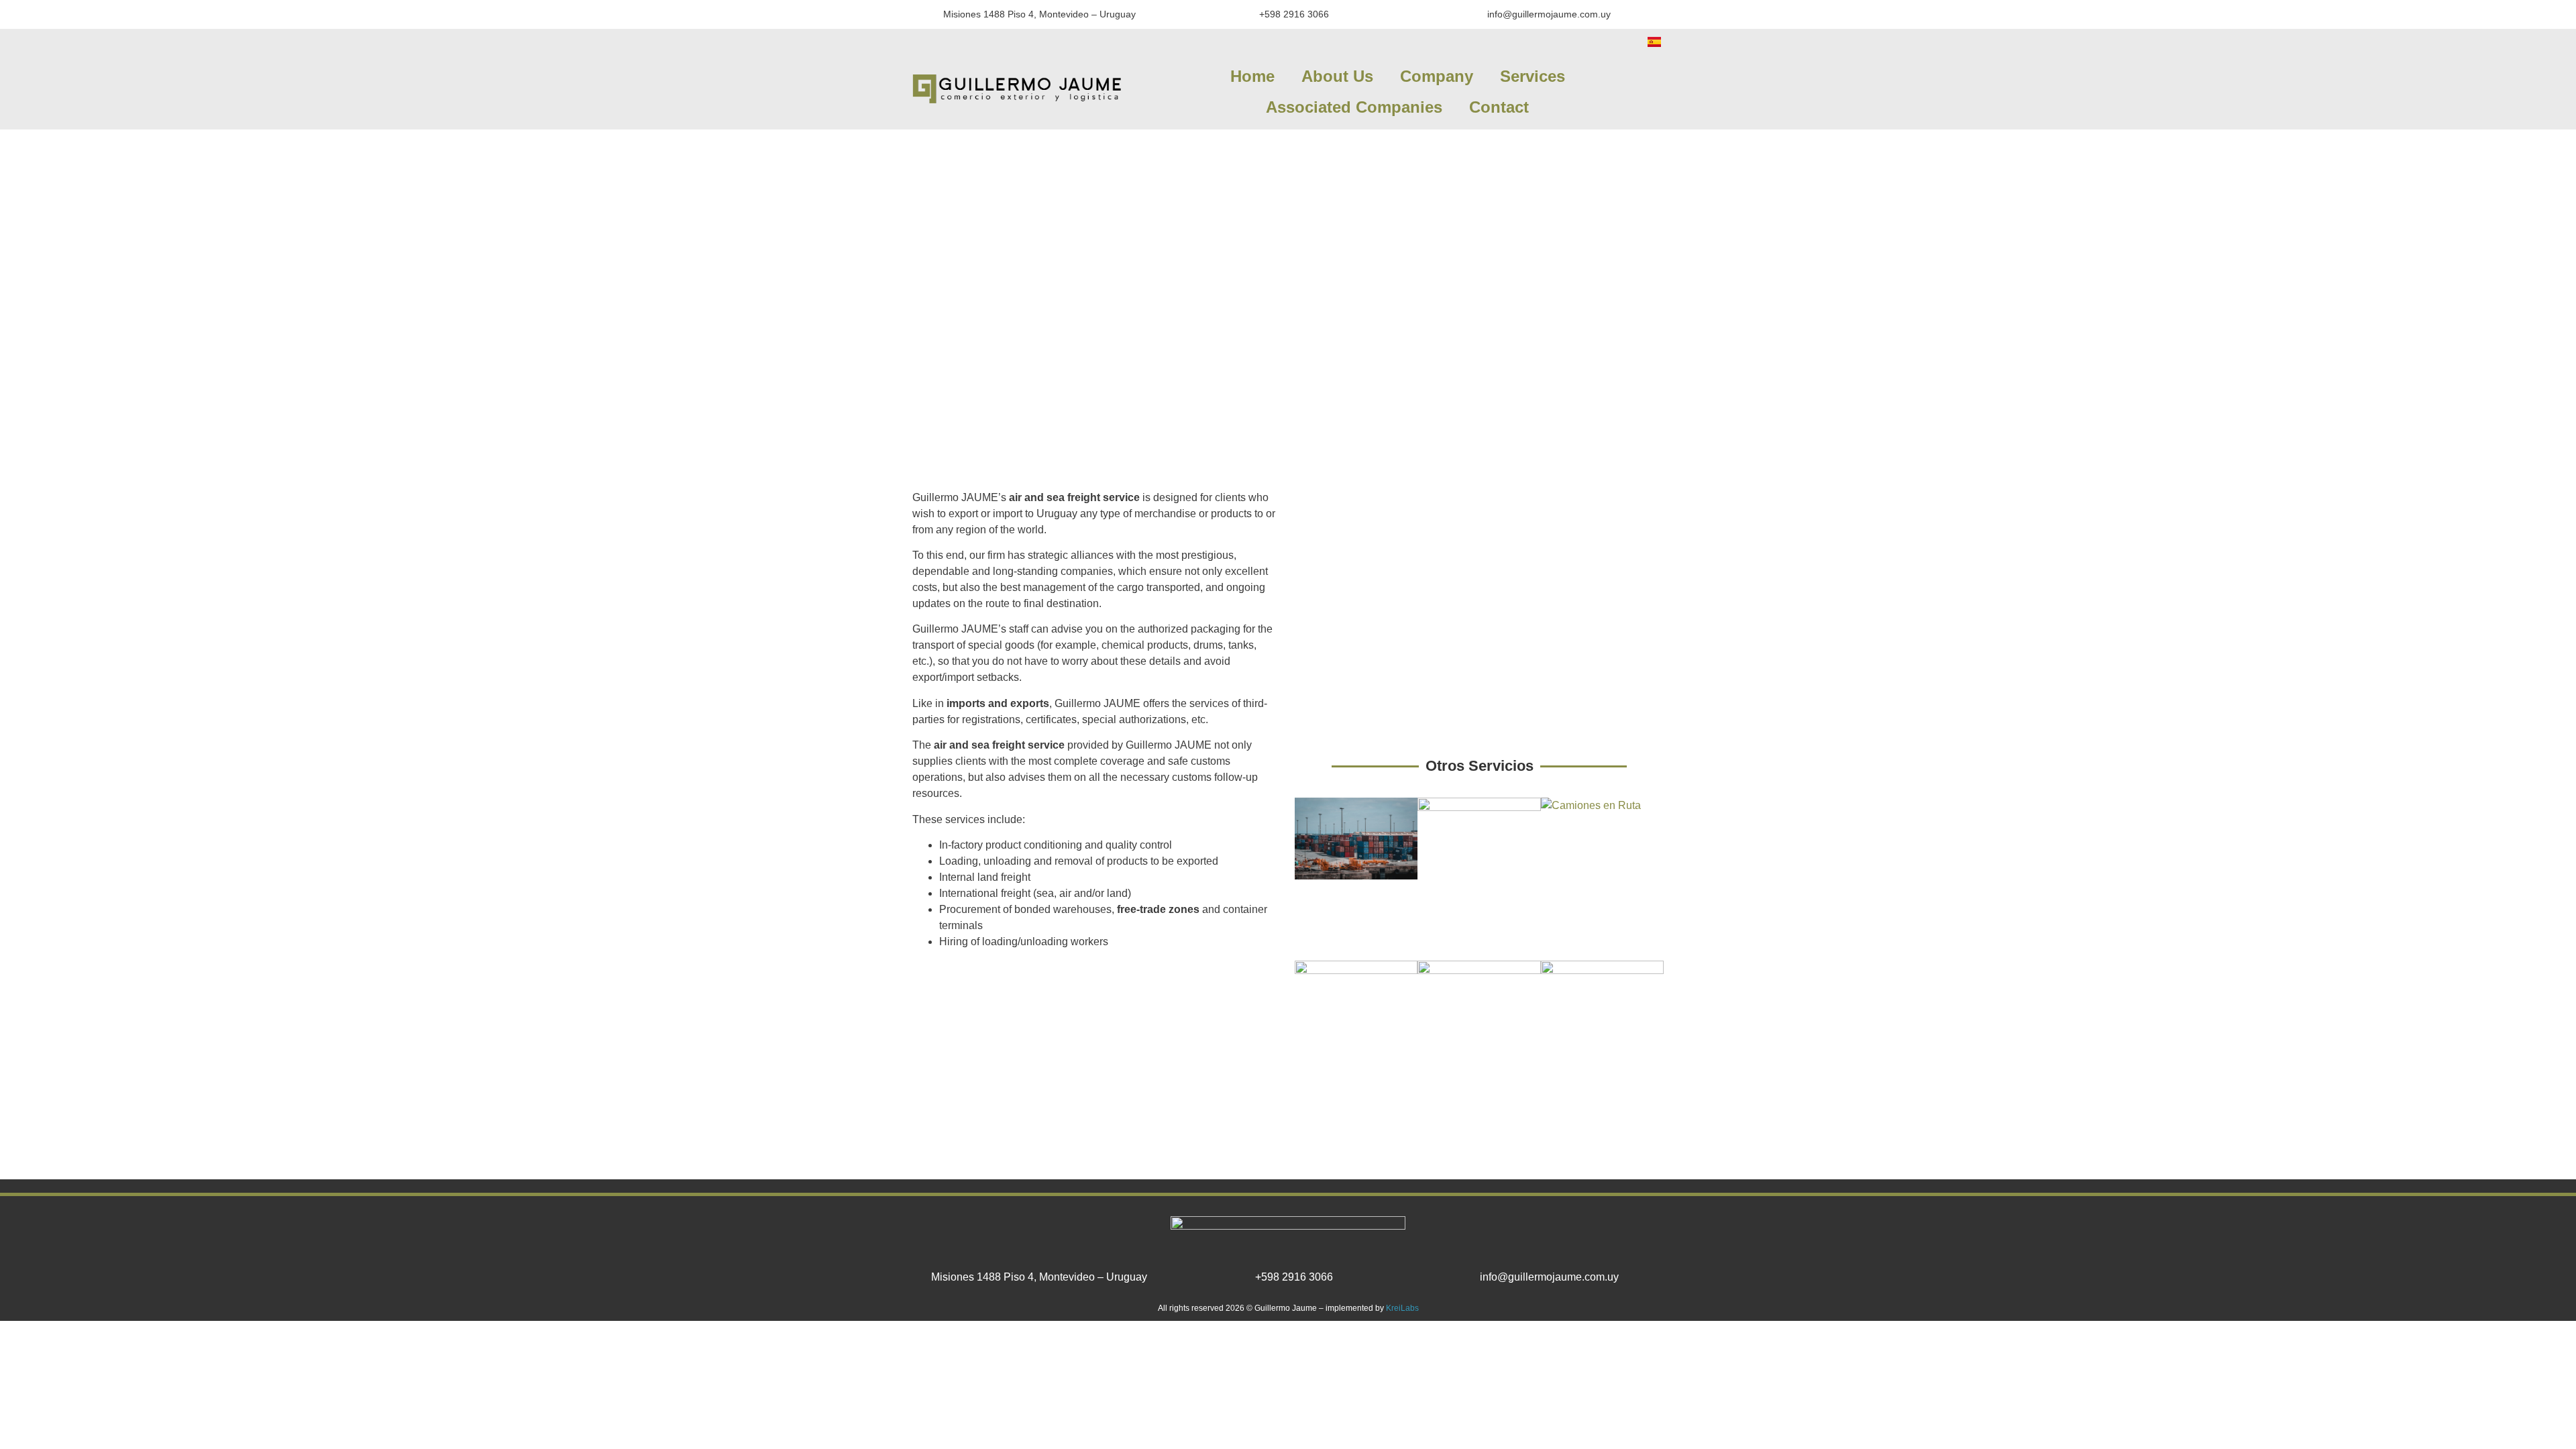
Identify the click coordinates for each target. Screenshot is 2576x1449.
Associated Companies (1354, 107)
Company (1437, 76)
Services (1533, 76)
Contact (1499, 107)
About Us (1337, 76)
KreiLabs (1402, 1308)
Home (1252, 76)
